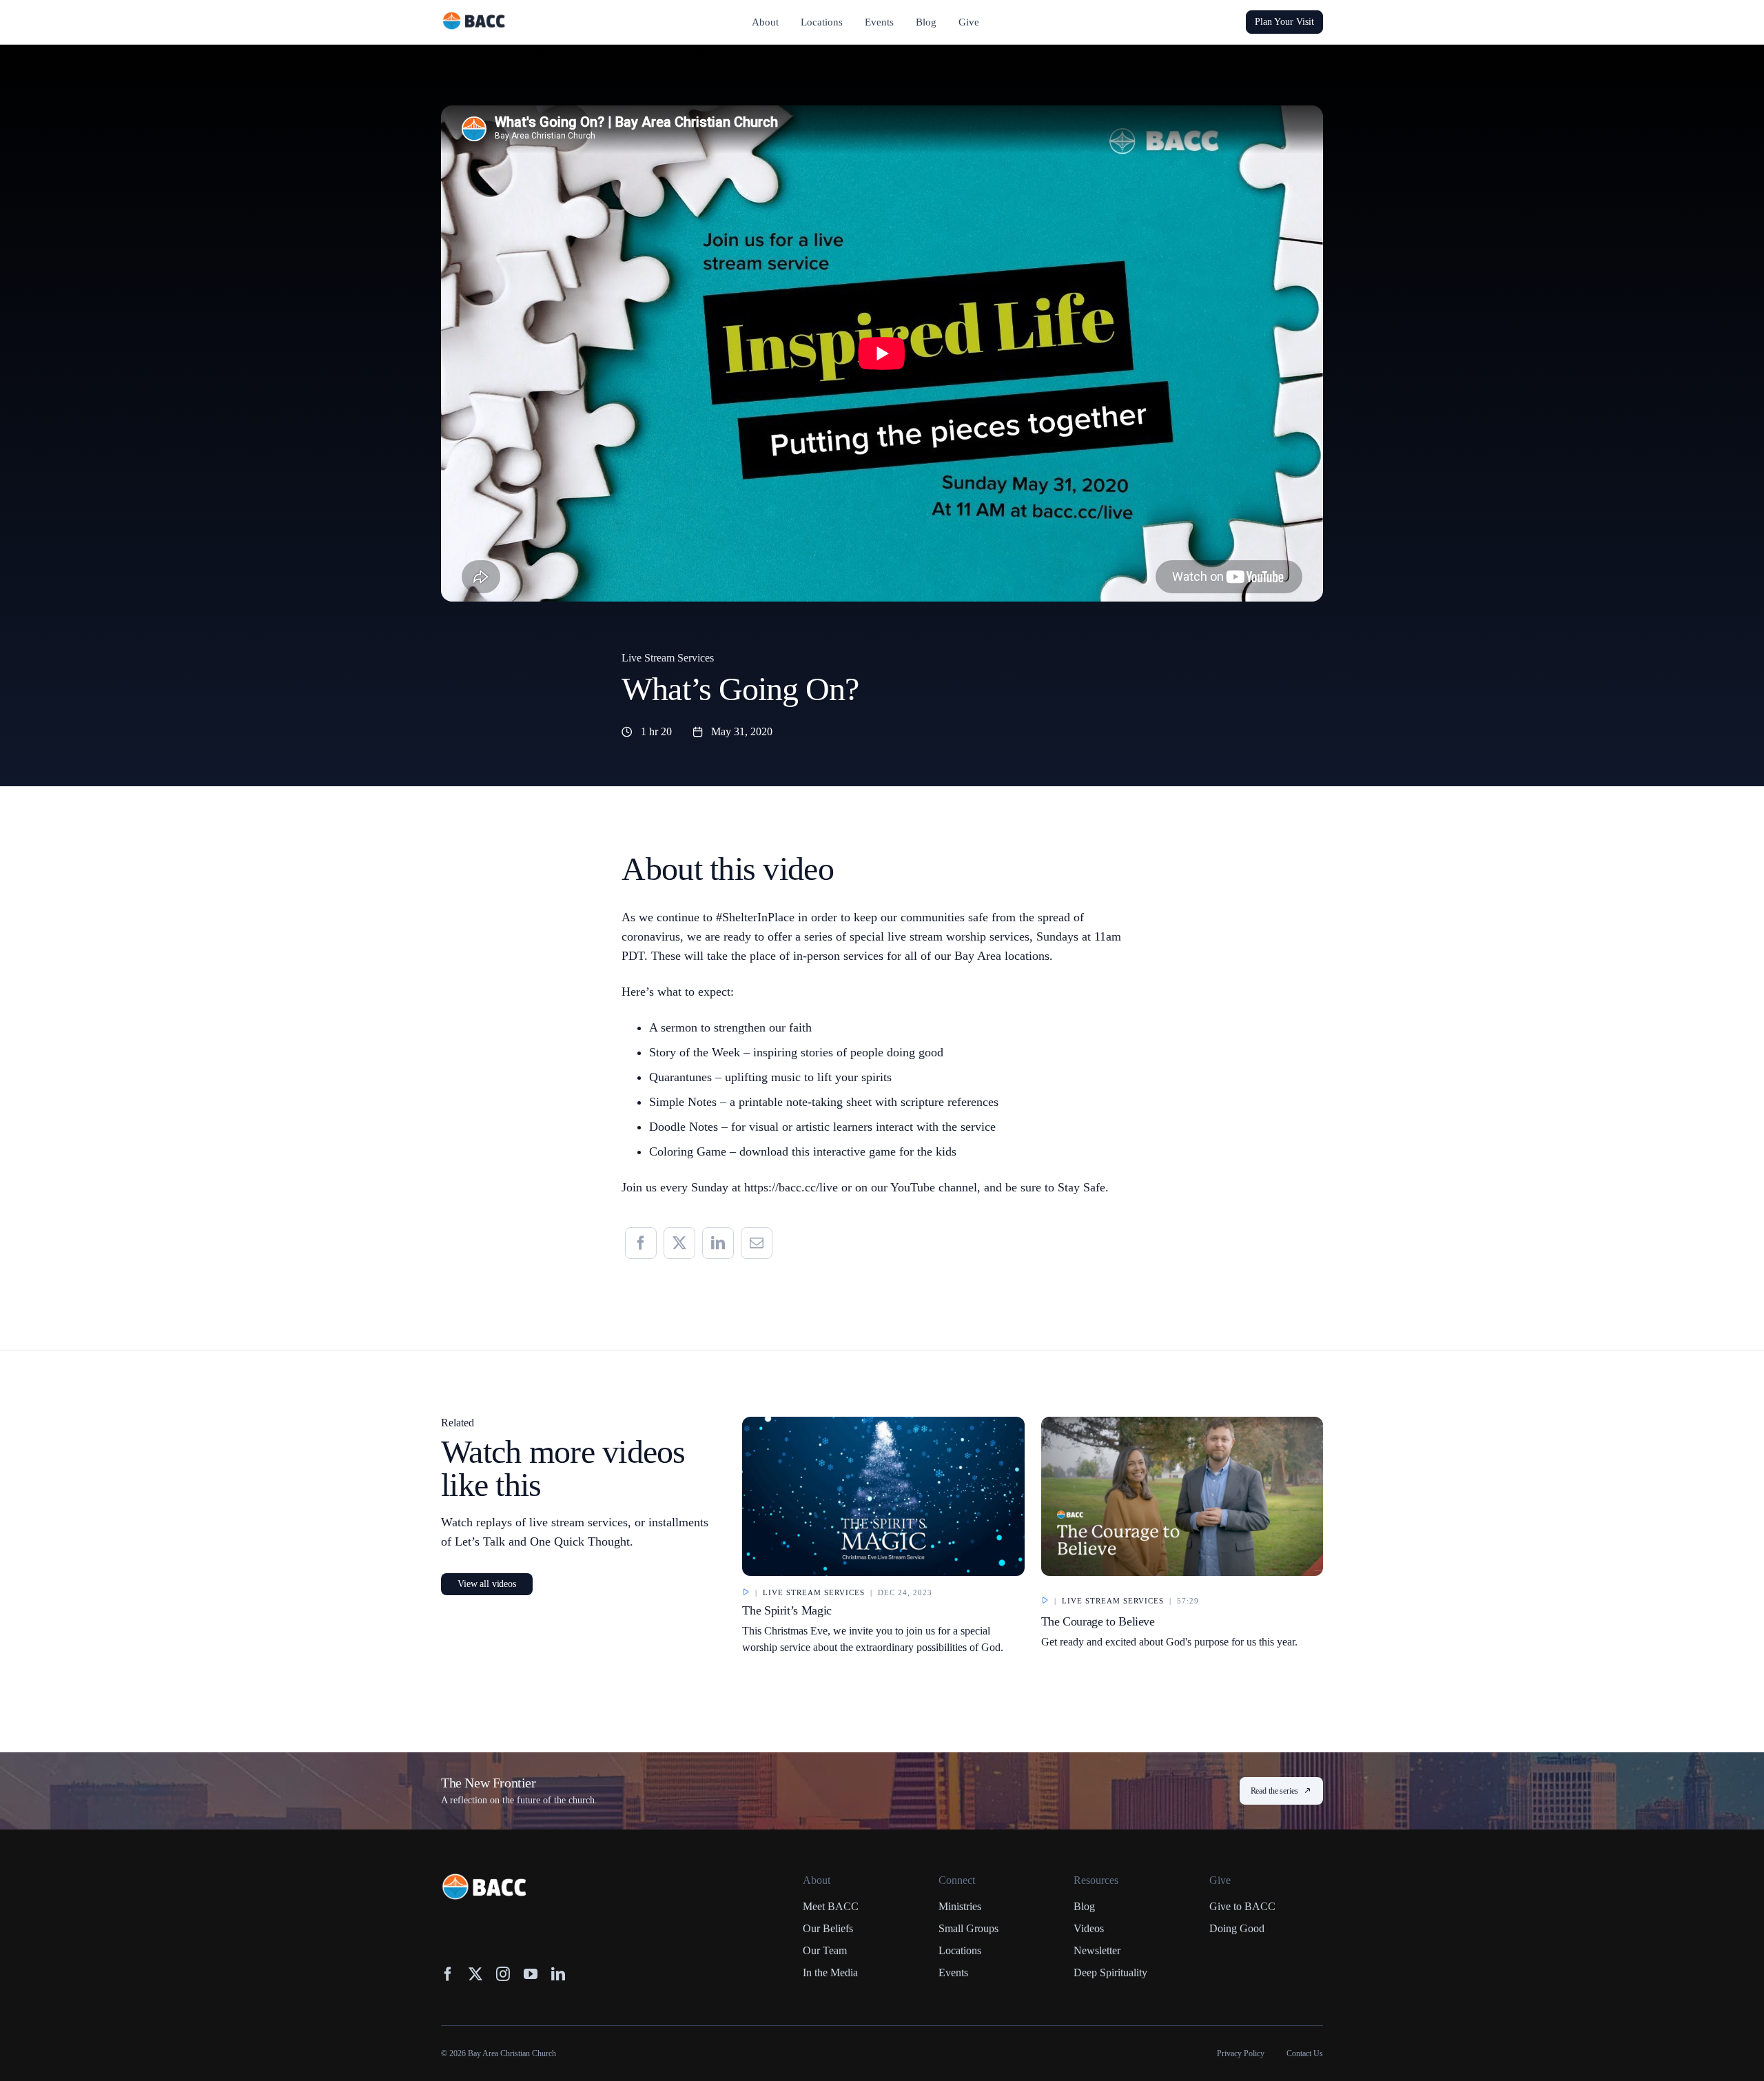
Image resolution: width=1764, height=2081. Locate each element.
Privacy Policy (1241, 2053)
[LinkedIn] (718, 1243)
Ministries (960, 1906)
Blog (1084, 1906)
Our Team (825, 1950)
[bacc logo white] (485, 1880)
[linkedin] (558, 1974)
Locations (960, 1950)
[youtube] (531, 1974)
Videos (1089, 1928)
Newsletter (1097, 1950)
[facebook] (448, 1974)
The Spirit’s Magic (787, 1610)
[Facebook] (641, 1243)
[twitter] (475, 1974)
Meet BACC (831, 1906)
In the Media (830, 1972)
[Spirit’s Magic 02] (883, 1423)
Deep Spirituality (1110, 1972)
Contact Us (1305, 2053)
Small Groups (968, 1928)
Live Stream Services (668, 658)
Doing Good (1237, 1928)
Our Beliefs (828, 1928)
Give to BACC (1242, 1906)
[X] (679, 1243)
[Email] (757, 1243)
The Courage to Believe (1098, 1621)
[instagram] (503, 1974)
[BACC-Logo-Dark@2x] (474, 17)
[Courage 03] (1182, 1423)
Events (953, 1972)
